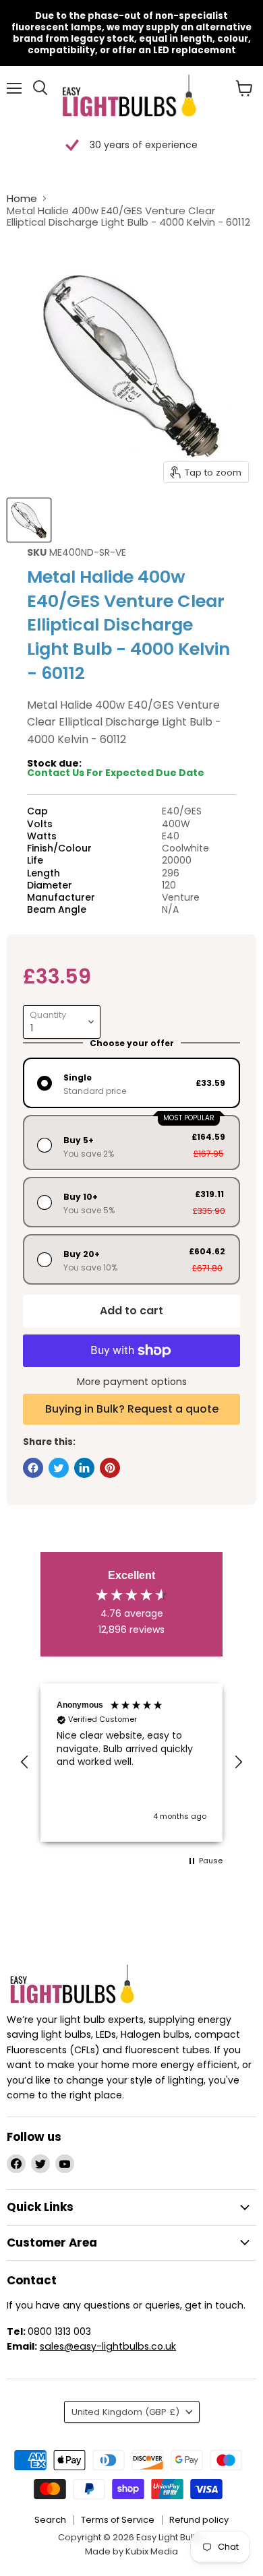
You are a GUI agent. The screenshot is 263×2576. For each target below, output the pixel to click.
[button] (25, 1762)
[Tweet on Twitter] (59, 1468)
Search (50, 2520)
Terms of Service (118, 2520)
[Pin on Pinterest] (110, 1468)
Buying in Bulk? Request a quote (132, 1409)
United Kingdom (125, 2412)
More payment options (132, 1382)
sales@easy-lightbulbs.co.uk (108, 2346)
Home (22, 198)
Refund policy (199, 2520)
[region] (131, 1763)
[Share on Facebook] (33, 1468)
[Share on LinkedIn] (84, 1468)
